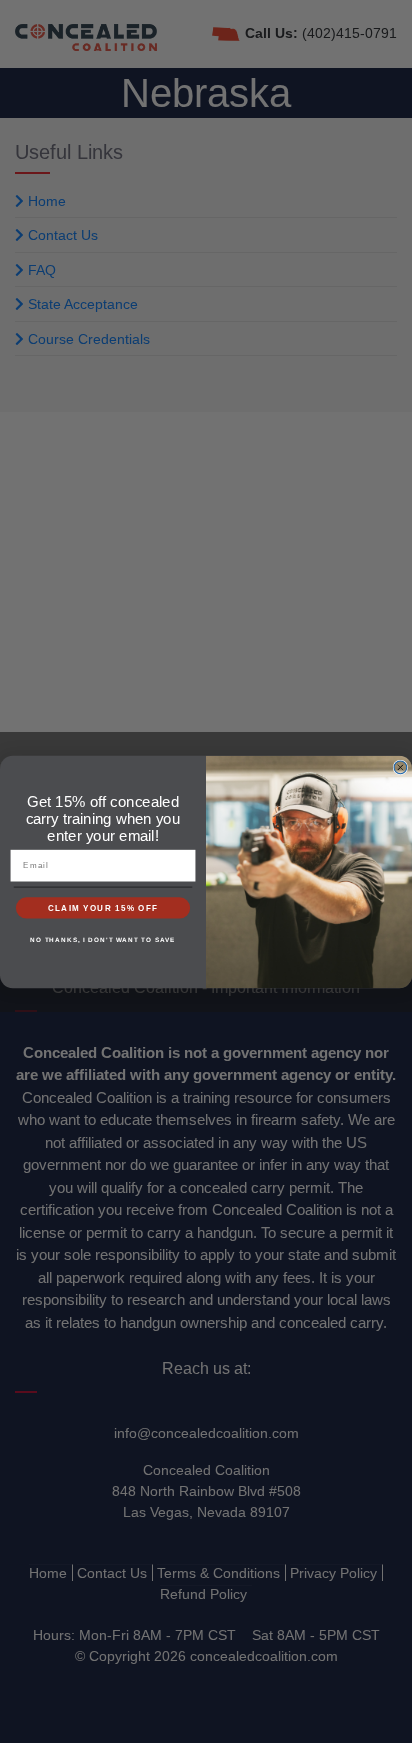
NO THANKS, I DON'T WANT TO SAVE (102, 939)
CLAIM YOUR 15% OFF (103, 907)
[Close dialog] (400, 767)
